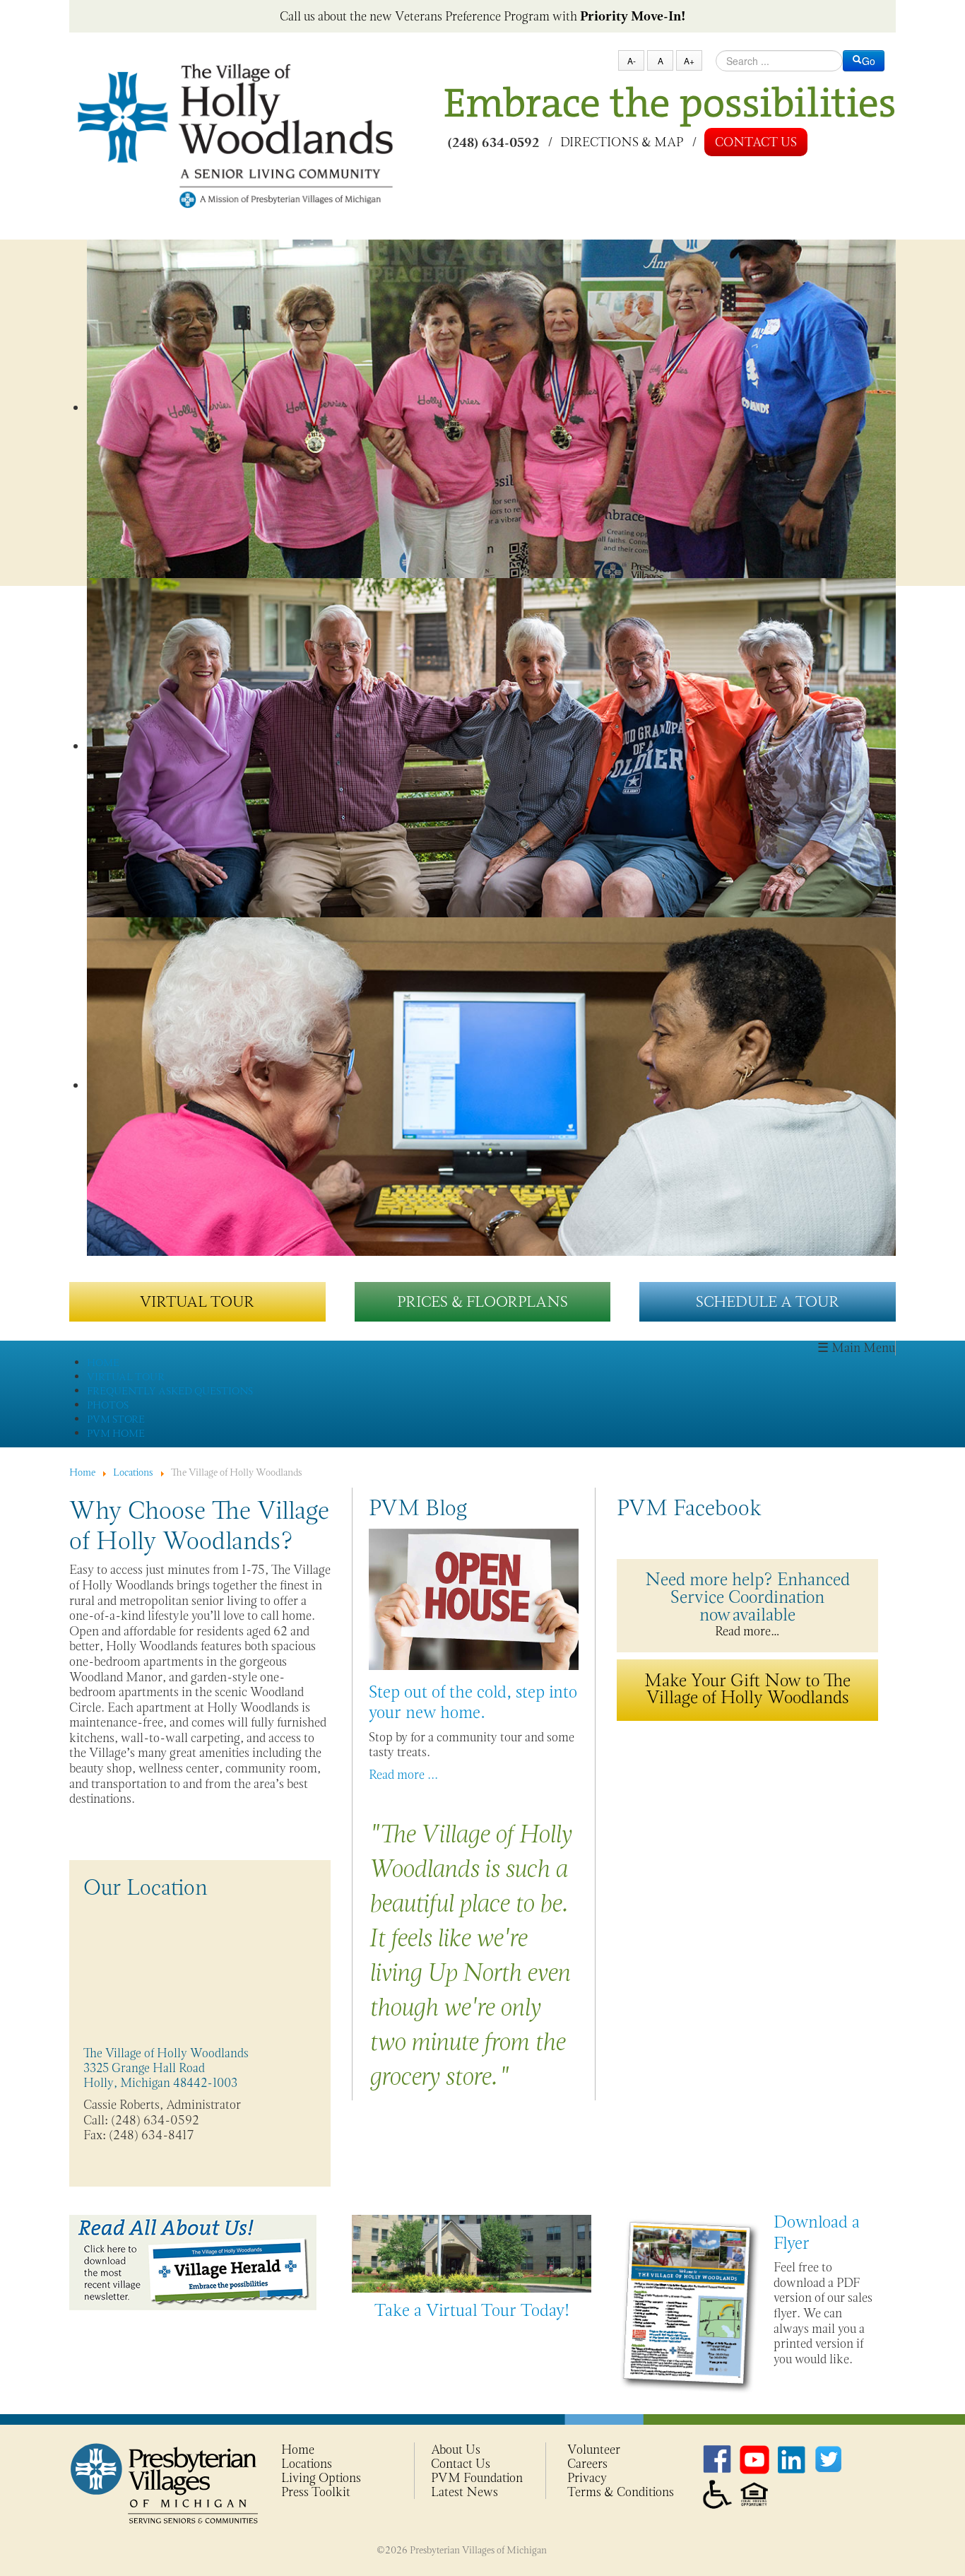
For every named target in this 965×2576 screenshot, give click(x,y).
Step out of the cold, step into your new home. (473, 1702)
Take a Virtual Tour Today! (472, 2310)
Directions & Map (622, 141)
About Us (456, 2449)
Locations (307, 2464)
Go (869, 61)
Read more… (747, 1603)
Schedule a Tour (768, 1301)
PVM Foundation (477, 2478)
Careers (587, 2464)
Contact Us (756, 142)
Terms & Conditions (621, 2492)
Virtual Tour (197, 1301)
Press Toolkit (316, 2492)
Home (298, 2449)
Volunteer (594, 2449)
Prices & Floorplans (482, 1301)
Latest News (464, 2492)
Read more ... (403, 1775)
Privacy (587, 2478)
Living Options (321, 2478)
